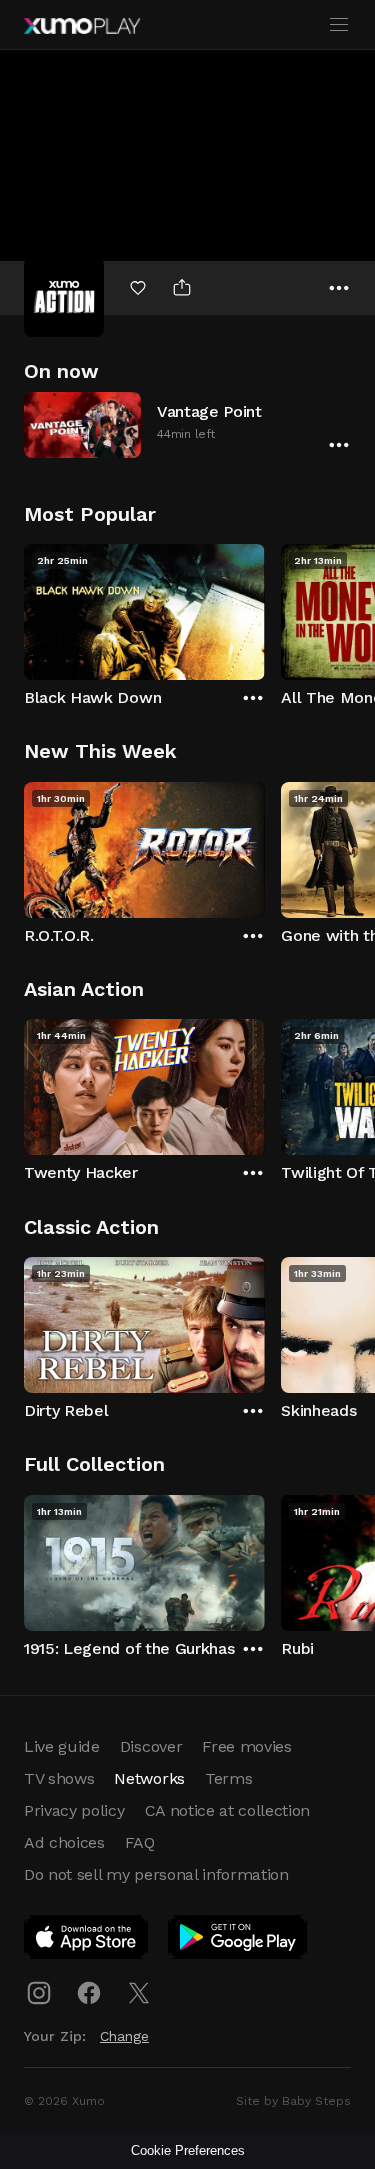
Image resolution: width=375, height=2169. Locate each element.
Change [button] (124, 2036)
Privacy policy (74, 1810)
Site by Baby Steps (293, 2101)
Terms (228, 1778)
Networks (149, 1778)
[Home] (82, 26)
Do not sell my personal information (156, 1874)
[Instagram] (39, 1993)
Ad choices (64, 1842)
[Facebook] (89, 1993)
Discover (151, 1746)
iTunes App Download (87, 1941)
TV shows (59, 1778)
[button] (187, 424)
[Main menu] (339, 25)
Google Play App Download (238, 1941)
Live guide (62, 1746)
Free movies (246, 1746)
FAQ (140, 1842)
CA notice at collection (228, 1810)
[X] (139, 1993)
